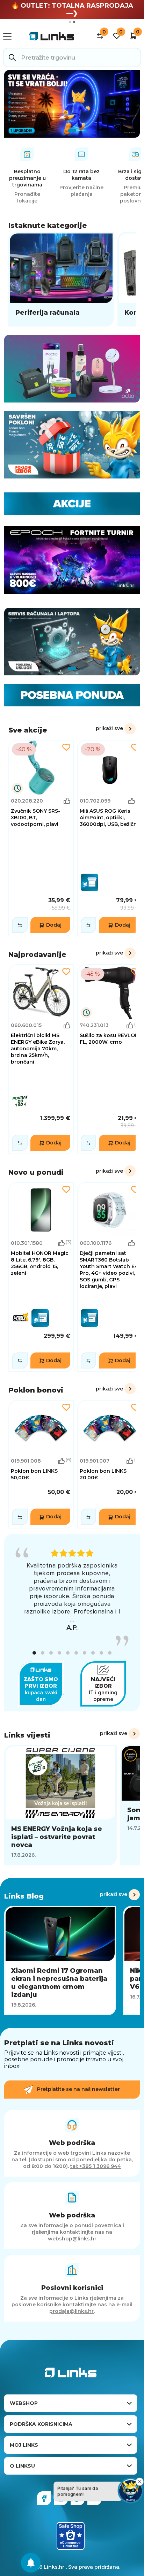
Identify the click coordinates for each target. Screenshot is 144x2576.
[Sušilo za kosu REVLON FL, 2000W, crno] (110, 1059)
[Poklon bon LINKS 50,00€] (41, 1464)
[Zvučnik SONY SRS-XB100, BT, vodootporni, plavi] (41, 838)
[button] (34, 1653)
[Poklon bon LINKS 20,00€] (110, 1464)
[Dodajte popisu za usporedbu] (20, 925)
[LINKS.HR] (31, 2563)
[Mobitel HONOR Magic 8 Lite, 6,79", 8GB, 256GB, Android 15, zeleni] (41, 1277)
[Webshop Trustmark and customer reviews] (71, 2536)
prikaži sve (109, 728)
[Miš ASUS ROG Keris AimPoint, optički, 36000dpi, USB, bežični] (110, 838)
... (72, 1619)
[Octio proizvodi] (72, 369)
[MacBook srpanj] (72, 104)
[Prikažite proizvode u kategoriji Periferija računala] (61, 279)
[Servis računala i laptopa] (72, 642)
